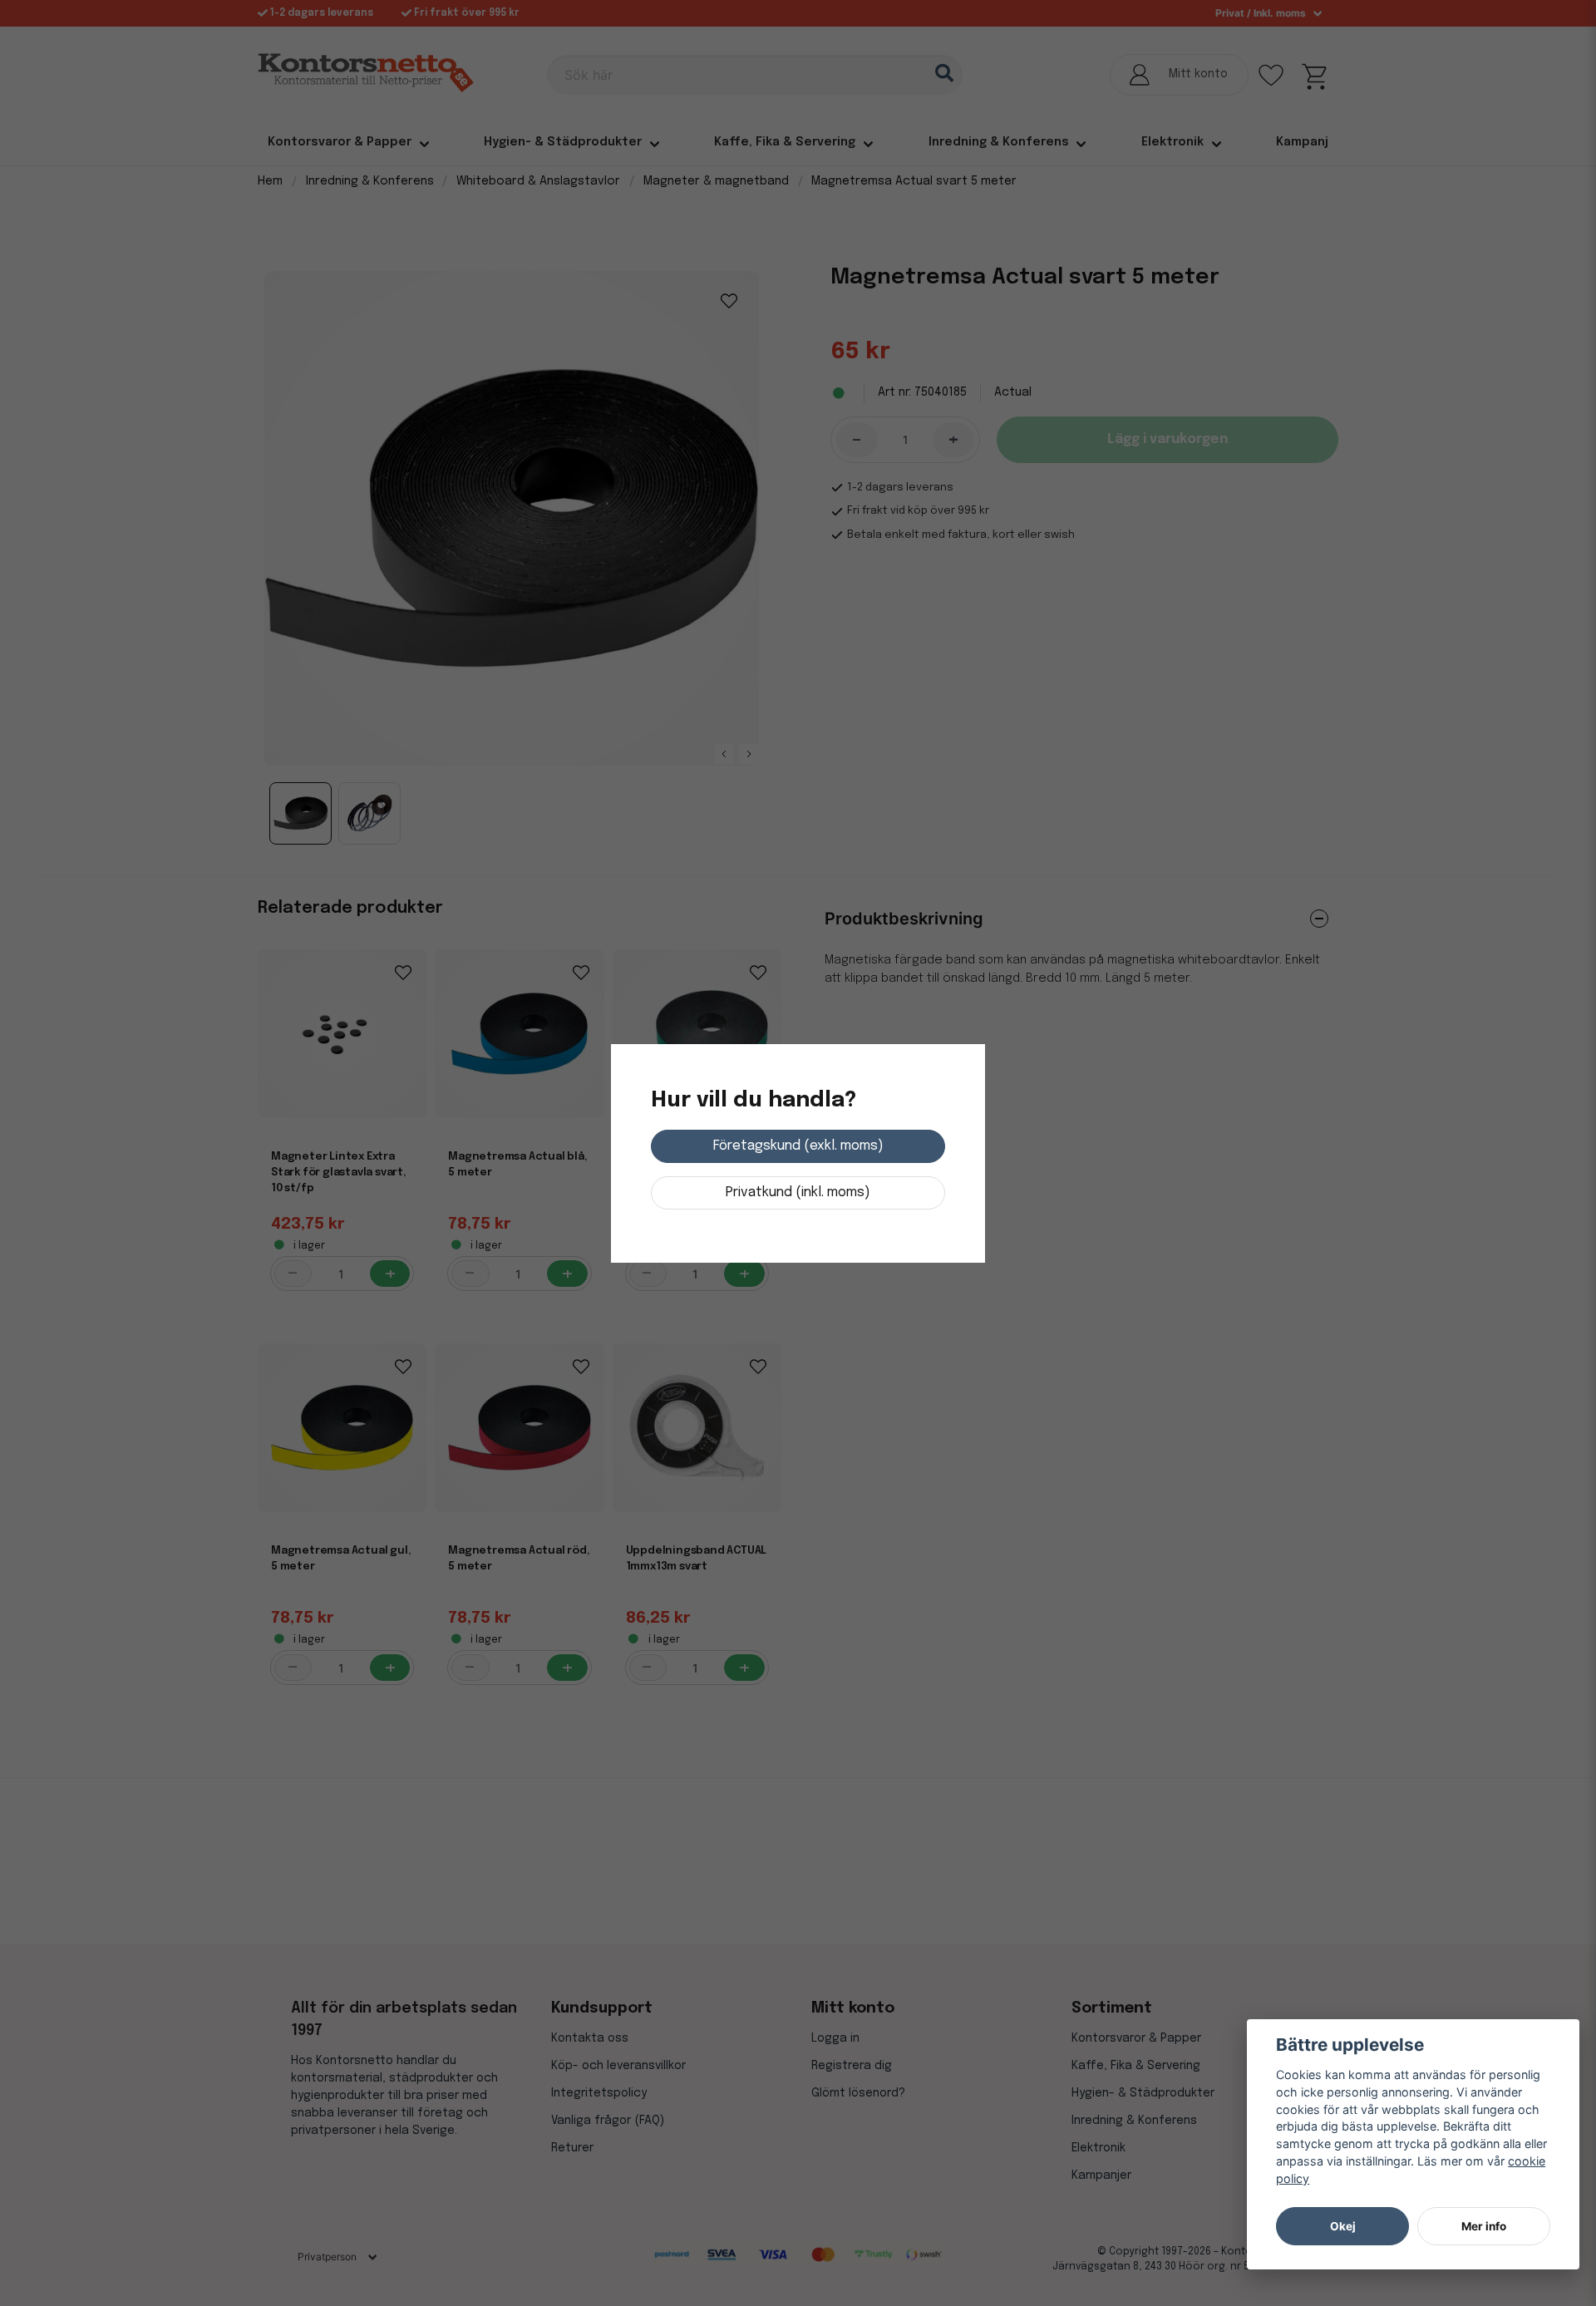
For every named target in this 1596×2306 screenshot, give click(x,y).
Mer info (1484, 2226)
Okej (1343, 2226)
